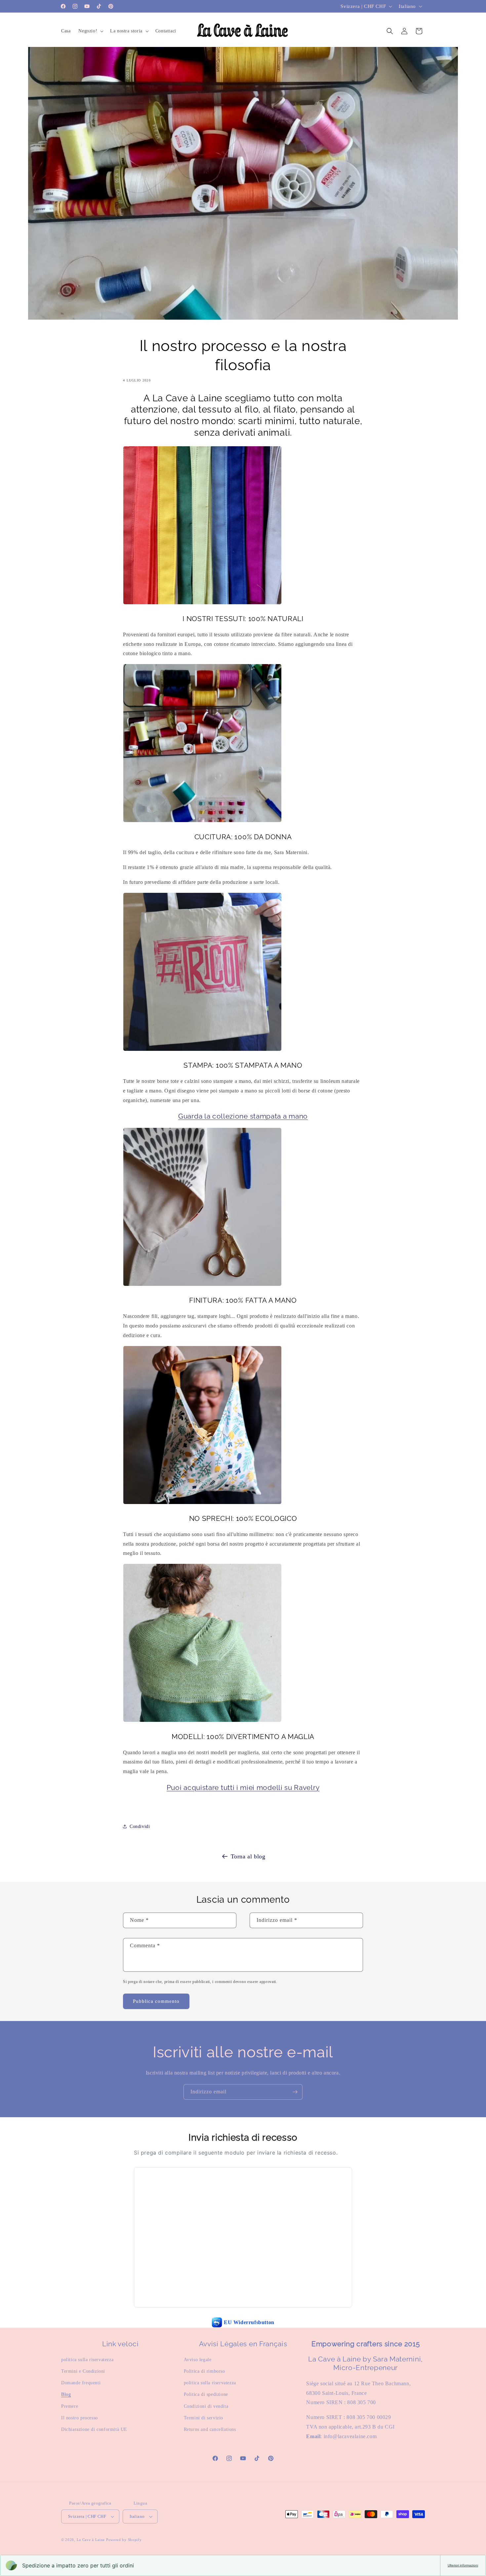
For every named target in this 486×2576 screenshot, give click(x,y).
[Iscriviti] (295, 2092)
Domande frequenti (81, 2383)
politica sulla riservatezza (87, 2360)
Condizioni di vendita (206, 2406)
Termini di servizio (203, 2418)
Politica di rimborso (204, 2371)
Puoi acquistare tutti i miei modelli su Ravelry (243, 1788)
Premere (70, 2406)
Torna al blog (248, 1856)
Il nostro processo (80, 2418)
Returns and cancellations (210, 2429)
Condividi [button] (140, 1826)
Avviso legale (198, 2360)
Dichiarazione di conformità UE (94, 2429)
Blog (66, 2394)
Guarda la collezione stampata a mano (243, 1116)
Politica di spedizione (206, 2394)
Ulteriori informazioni (463, 2565)
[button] (90, 31)
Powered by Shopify (124, 2540)
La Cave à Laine (91, 2540)
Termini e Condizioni (83, 2371)
